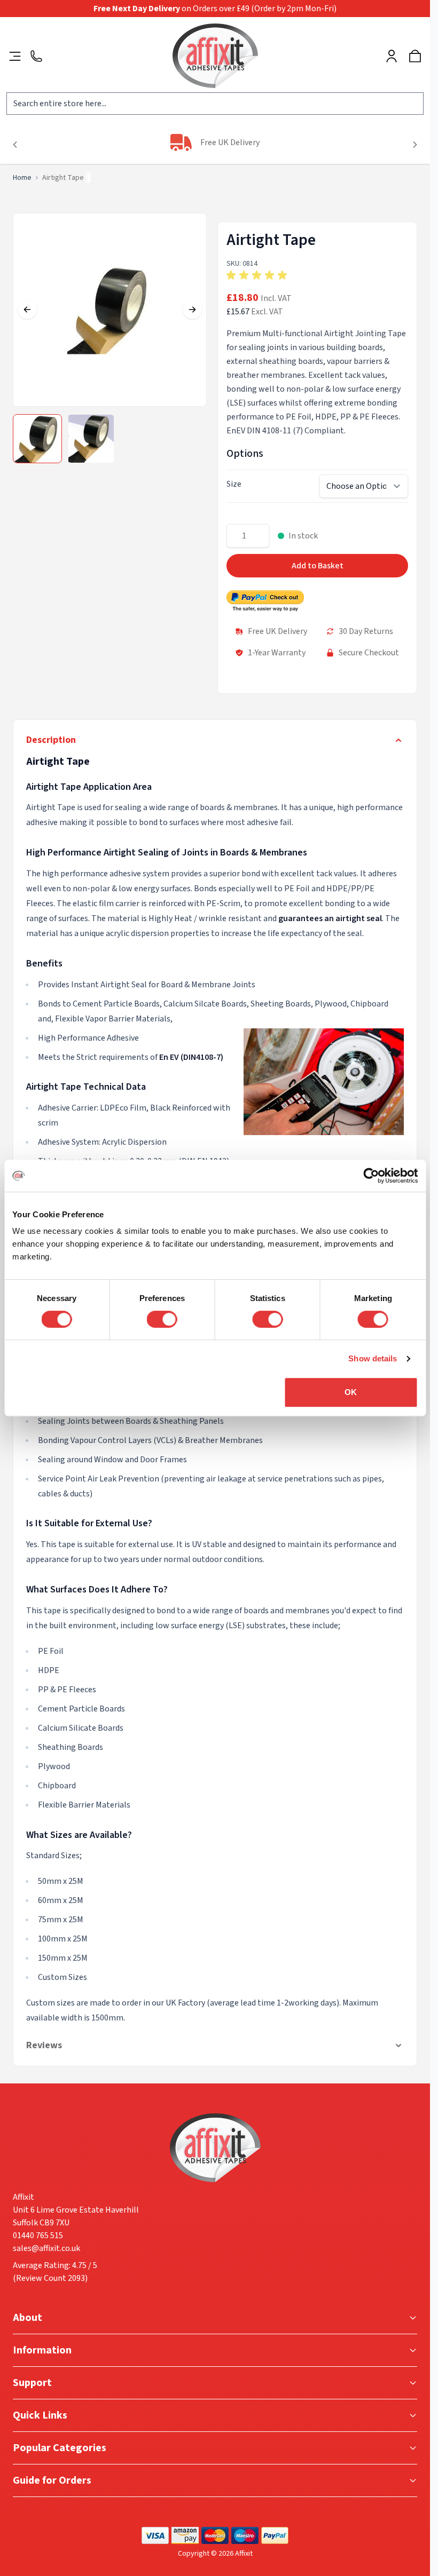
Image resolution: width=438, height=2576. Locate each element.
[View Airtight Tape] (91, 439)
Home (22, 178)
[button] (317, 275)
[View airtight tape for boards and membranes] (37, 439)
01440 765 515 (38, 2236)
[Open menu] (15, 56)
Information (42, 2350)
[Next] (415, 145)
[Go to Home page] (215, 56)
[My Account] (392, 56)
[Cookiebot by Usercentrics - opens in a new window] (371, 1176)
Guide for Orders (52, 2480)
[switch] (162, 1319)
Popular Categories (60, 2448)
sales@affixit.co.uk (46, 2248)
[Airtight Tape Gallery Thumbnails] (64, 439)
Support (32, 2383)
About (28, 2318)
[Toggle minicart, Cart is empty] (415, 56)
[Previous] (15, 145)
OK (351, 1392)
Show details (373, 1358)
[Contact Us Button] (36, 56)
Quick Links (40, 2415)
